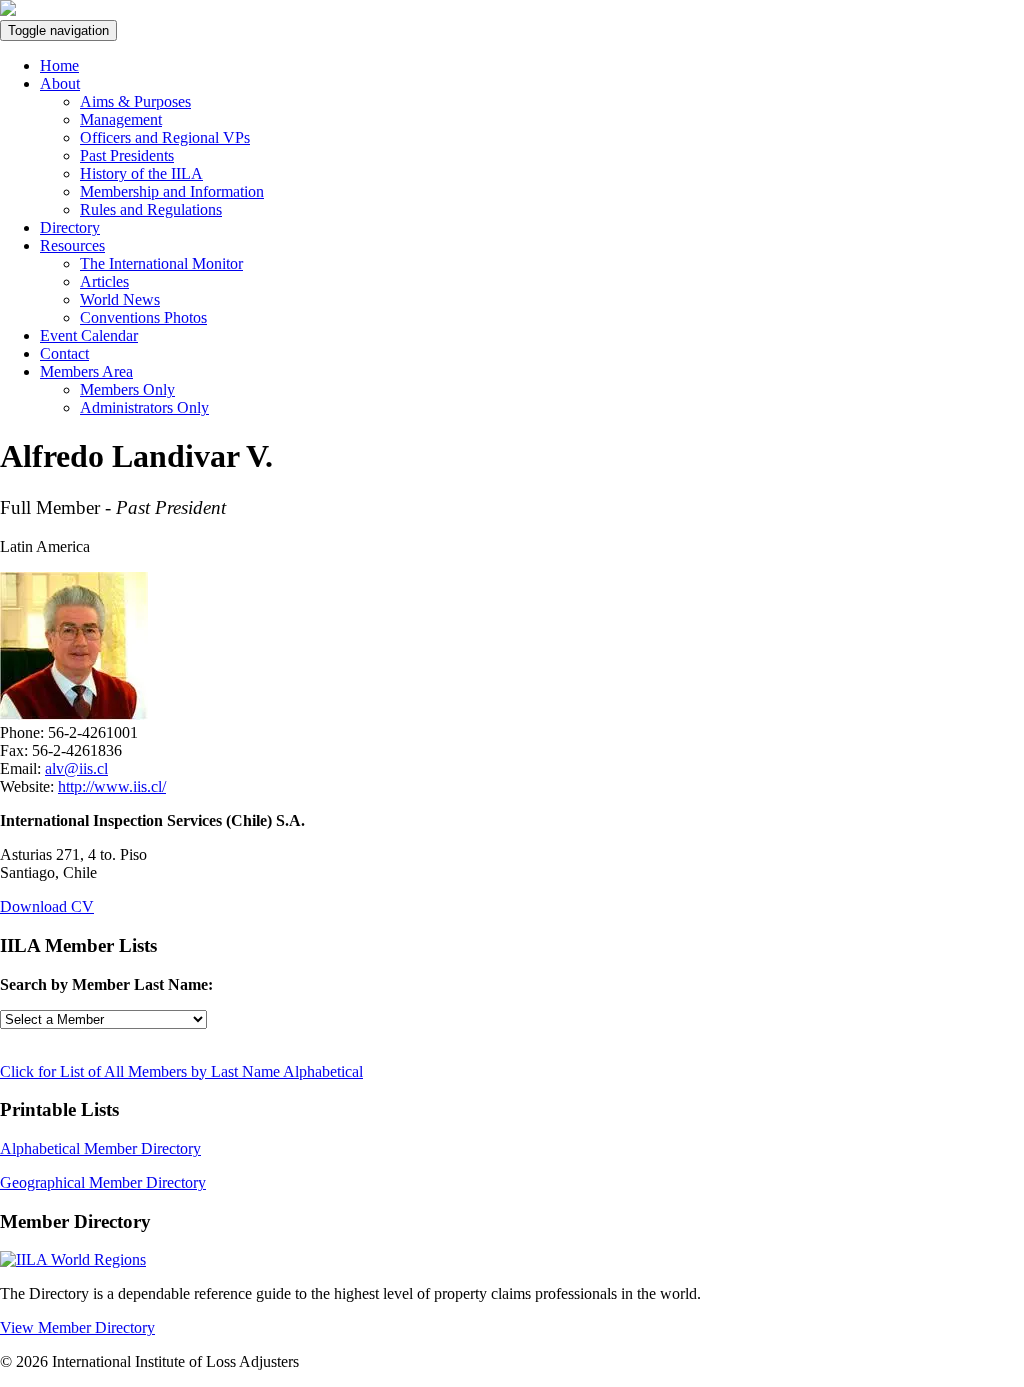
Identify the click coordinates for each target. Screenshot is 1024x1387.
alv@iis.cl (76, 768)
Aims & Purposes (135, 101)
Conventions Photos (143, 317)
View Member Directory (77, 1327)
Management (121, 119)
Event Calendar (89, 335)
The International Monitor (161, 263)
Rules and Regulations (151, 209)
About (60, 83)
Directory (70, 227)
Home (59, 65)
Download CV (47, 906)
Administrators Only (144, 407)
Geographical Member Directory (103, 1182)
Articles (104, 281)
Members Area (86, 371)
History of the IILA (141, 173)
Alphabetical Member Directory (100, 1148)
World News (120, 299)
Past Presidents (127, 155)
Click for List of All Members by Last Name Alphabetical (181, 1071)
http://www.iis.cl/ (112, 786)
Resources (72, 245)
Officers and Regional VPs (165, 137)
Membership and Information (172, 191)
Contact (64, 353)
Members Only (127, 389)
